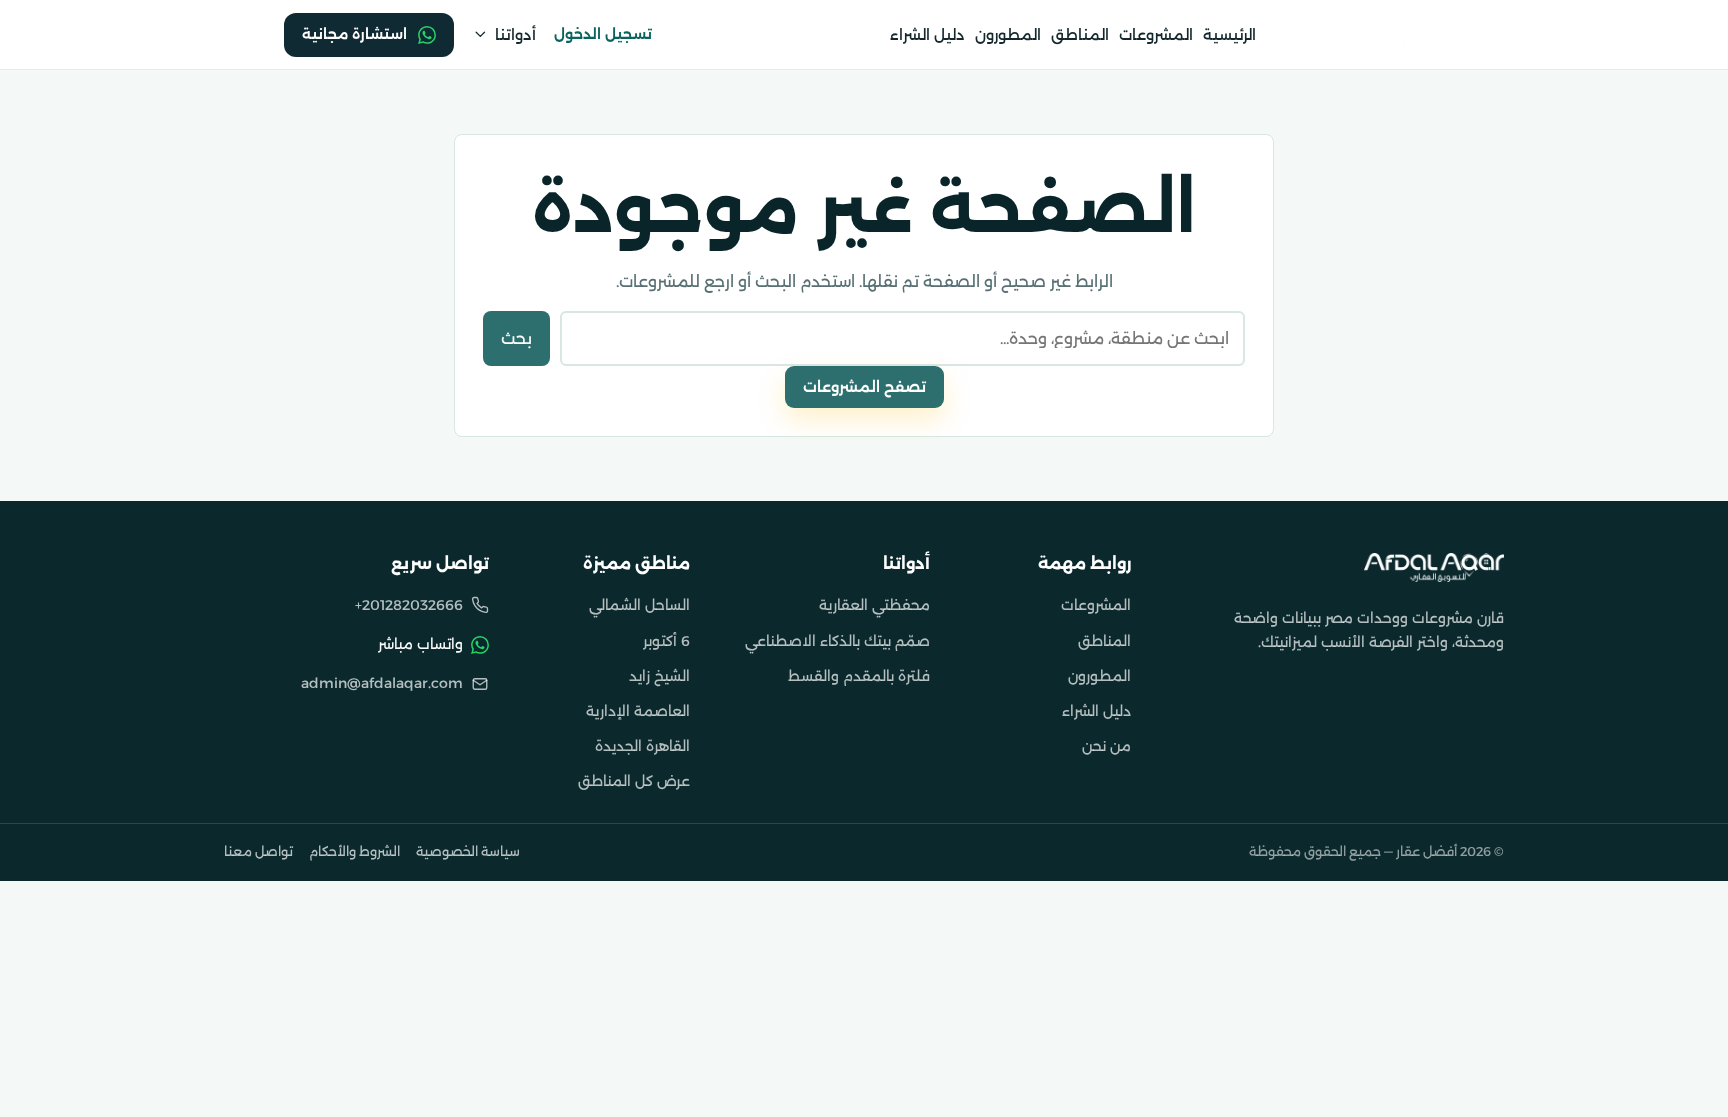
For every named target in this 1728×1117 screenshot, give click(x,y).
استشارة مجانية (354, 34)
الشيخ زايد (659, 676)
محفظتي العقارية (874, 605)
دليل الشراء (927, 35)
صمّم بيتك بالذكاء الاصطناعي (837, 641)
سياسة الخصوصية (468, 851)
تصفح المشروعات (864, 387)
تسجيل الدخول (603, 34)
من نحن (1106, 746)
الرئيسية (1229, 35)
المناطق (1080, 35)
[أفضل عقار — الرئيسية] (1434, 567)
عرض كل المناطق (634, 781)
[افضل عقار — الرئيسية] (1375, 34)
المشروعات (1156, 35)
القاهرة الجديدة (642, 746)
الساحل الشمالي (639, 605)
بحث (516, 338)
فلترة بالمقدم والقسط (859, 676)
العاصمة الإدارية (638, 711)
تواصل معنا (258, 851)
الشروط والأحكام (354, 851)
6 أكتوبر (666, 641)
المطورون (1008, 35)
